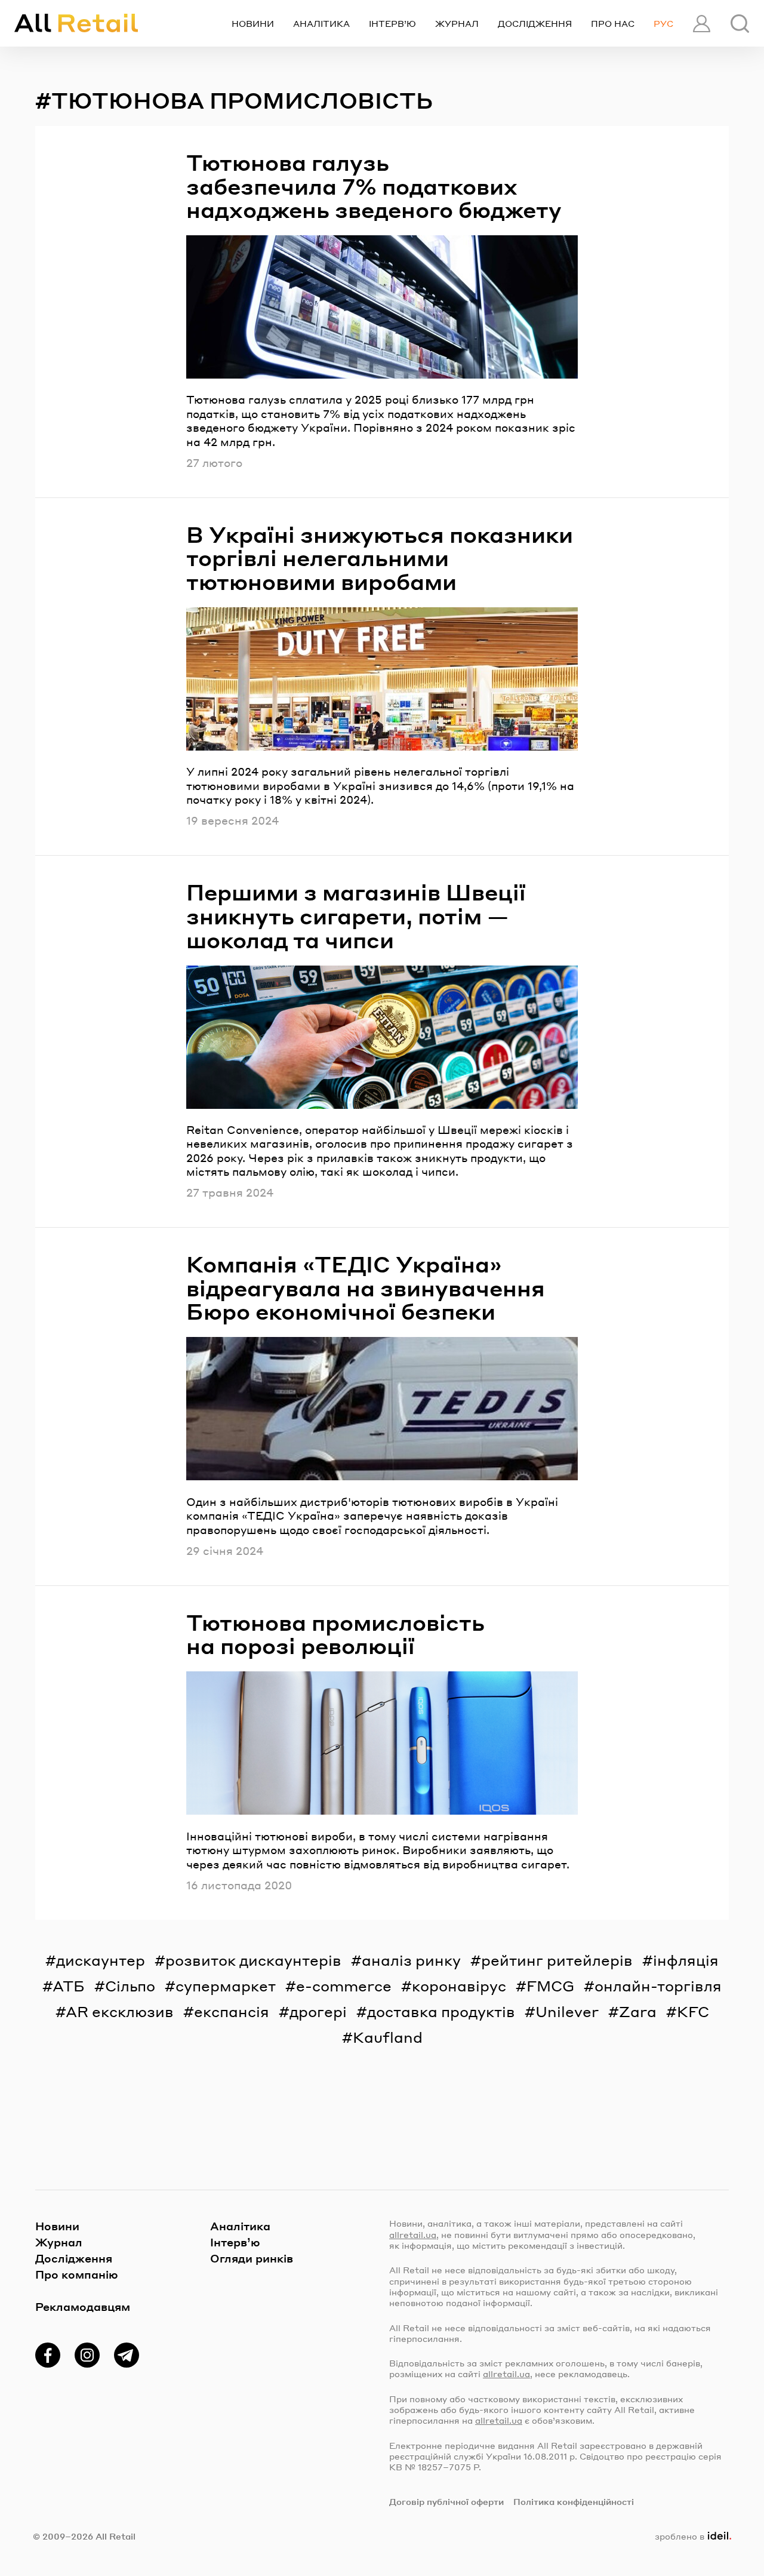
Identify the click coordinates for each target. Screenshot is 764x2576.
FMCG (550, 1986)
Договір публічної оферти (446, 2501)
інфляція (686, 1960)
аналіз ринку (411, 1960)
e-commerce (344, 1986)
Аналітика (321, 23)
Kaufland (388, 2037)
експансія (232, 2011)
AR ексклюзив (120, 2011)
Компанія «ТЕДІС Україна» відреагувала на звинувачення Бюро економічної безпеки (366, 1288)
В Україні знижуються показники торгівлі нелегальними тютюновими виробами (380, 558)
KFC (693, 2011)
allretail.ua (413, 2234)
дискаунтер (101, 1960)
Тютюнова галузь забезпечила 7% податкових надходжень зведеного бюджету (374, 186)
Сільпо (130, 1986)
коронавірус (459, 1986)
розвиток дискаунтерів (253, 1960)
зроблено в (691, 2536)
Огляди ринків (252, 2258)
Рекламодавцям (83, 2306)
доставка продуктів (441, 2011)
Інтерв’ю (392, 23)
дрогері (318, 2011)
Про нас (613, 23)
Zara (638, 2011)
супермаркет (226, 1986)
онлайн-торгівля (658, 1986)
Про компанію (77, 2274)
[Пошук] (740, 24)
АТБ (69, 1986)
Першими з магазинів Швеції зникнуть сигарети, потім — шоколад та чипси (356, 916)
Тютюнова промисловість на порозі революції (335, 1634)
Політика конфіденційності (574, 2501)
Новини (253, 23)
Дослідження (535, 23)
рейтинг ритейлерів (557, 1960)
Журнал (457, 23)
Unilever (567, 2011)
